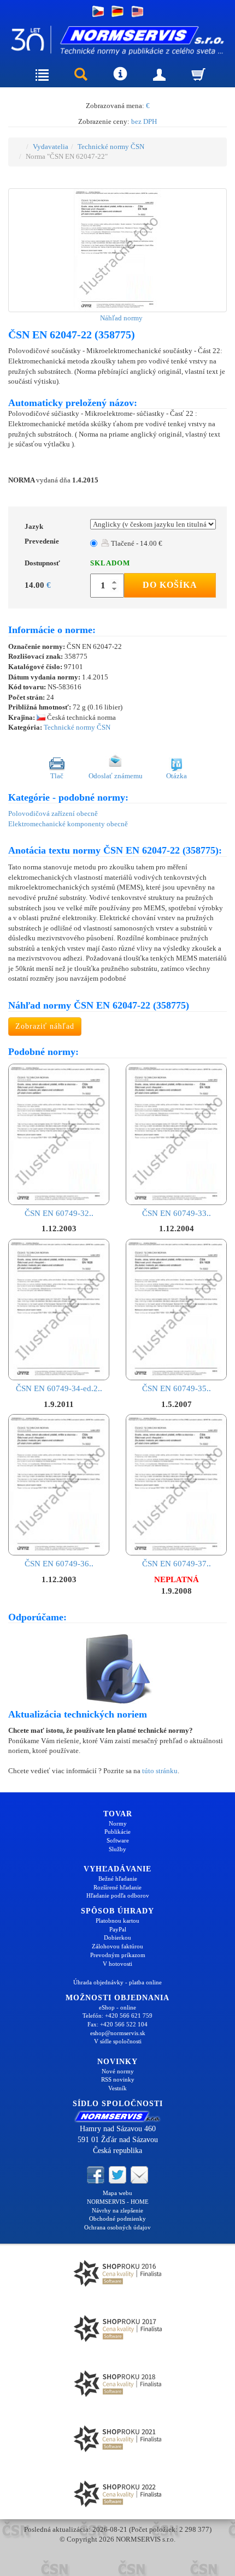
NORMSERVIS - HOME (118, 2202)
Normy (118, 1823)
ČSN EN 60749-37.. (177, 1564)
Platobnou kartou (117, 1921)
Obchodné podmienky (117, 2219)
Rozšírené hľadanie (117, 1887)
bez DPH (144, 121)
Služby (117, 1849)
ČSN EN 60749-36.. (59, 1564)
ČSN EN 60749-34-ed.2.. (59, 1388)
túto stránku (160, 1771)
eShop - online (117, 2007)
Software (118, 1840)
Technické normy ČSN (111, 147)
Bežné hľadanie (118, 1879)
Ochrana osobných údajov (117, 2227)
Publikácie (117, 1832)
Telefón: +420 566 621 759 (117, 2016)
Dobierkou (117, 1937)
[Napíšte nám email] (139, 2174)
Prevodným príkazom (118, 1955)
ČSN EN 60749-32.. (59, 1213)
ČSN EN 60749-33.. (177, 1213)
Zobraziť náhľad (45, 1026)
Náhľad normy (121, 318)
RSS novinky (118, 2079)
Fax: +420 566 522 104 (117, 2024)
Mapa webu (117, 2193)
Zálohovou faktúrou (117, 1946)
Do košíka (170, 585)
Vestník (117, 2088)
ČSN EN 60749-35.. (177, 1388)
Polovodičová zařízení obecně (53, 813)
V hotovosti (117, 1964)
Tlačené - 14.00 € (136, 543)
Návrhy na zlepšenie (117, 2210)
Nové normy (118, 2071)
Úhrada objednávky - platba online (117, 1982)
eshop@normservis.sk (118, 2033)
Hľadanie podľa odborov (118, 1895)
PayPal (118, 1929)
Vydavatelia (51, 147)
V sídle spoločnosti (118, 2041)
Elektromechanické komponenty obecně (68, 824)
